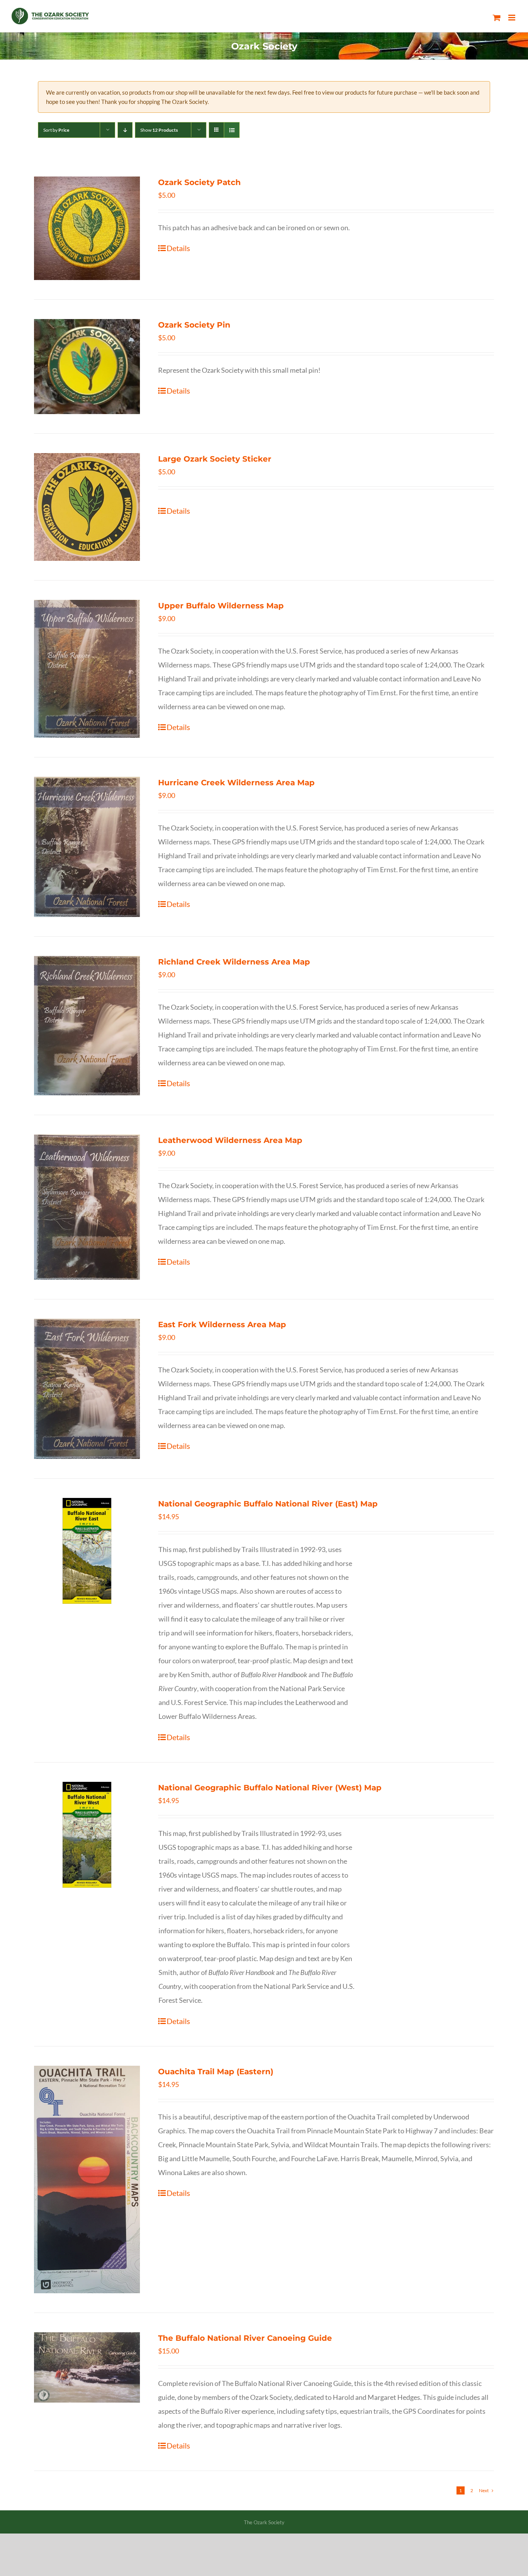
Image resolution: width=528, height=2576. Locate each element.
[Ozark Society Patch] (87, 228)
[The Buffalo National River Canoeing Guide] (87, 2367)
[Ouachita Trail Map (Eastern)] (87, 2179)
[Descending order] (125, 130)
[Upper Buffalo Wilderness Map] (87, 669)
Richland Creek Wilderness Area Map (234, 962)
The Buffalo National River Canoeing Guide (245, 2338)
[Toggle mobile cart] (497, 18)
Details (178, 248)
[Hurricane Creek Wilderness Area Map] (87, 847)
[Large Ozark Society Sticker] (87, 507)
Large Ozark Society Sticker (215, 459)
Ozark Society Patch (199, 182)
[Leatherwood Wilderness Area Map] (87, 1207)
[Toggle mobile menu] (512, 18)
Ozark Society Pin (194, 325)
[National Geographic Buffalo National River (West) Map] (87, 1835)
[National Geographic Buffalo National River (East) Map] (87, 1551)
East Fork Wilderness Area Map (222, 1325)
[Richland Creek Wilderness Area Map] (87, 1026)
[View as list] (232, 130)
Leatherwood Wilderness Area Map (230, 1140)
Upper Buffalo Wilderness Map (221, 606)
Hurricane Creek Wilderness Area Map (236, 783)
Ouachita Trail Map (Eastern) (216, 2072)
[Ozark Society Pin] (87, 367)
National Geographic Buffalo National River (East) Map (268, 1504)
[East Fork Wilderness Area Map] (87, 1389)
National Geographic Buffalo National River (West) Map (270, 1788)
